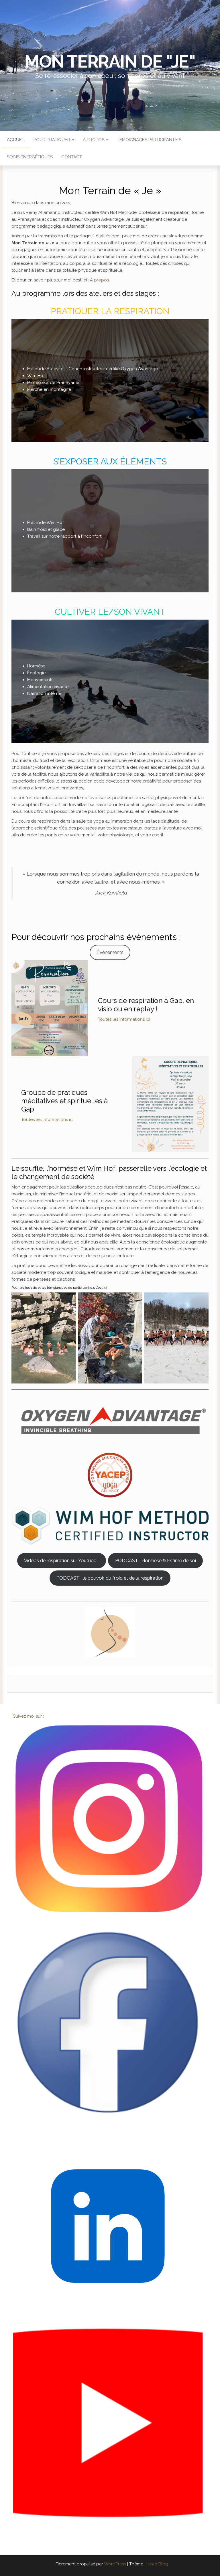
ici (105, 1288)
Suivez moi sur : (29, 1716)
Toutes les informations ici (124, 1019)
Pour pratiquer (52, 140)
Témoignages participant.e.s (149, 140)
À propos (94, 140)
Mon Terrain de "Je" (110, 62)
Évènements (110, 952)
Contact (72, 157)
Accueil (16, 140)
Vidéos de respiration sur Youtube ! (61, 1560)
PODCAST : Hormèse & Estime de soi (156, 1560)
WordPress (115, 2564)
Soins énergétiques (30, 157)
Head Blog (157, 2564)
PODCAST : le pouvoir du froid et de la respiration (110, 1578)
